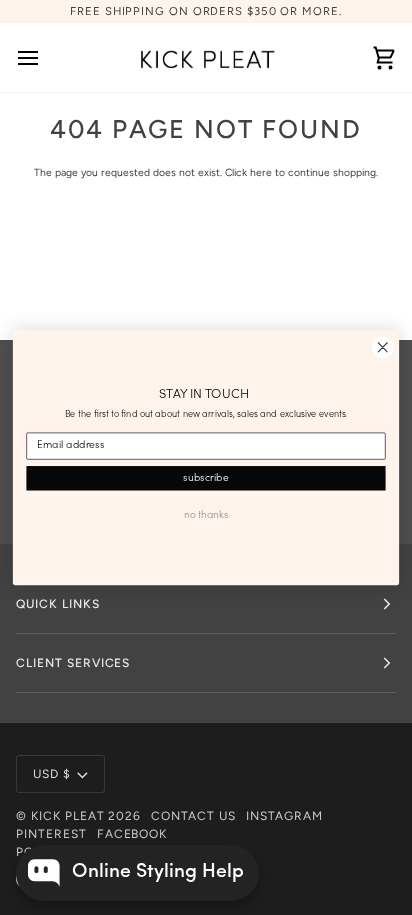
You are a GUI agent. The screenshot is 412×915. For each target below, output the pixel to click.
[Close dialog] (382, 347)
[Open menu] (46, 57)
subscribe (205, 477)
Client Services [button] (73, 663)
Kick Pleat (68, 816)
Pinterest (51, 834)
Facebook (132, 834)
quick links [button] (58, 604)
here (261, 172)
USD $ (52, 774)
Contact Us (193, 816)
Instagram (284, 816)
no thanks (206, 515)
